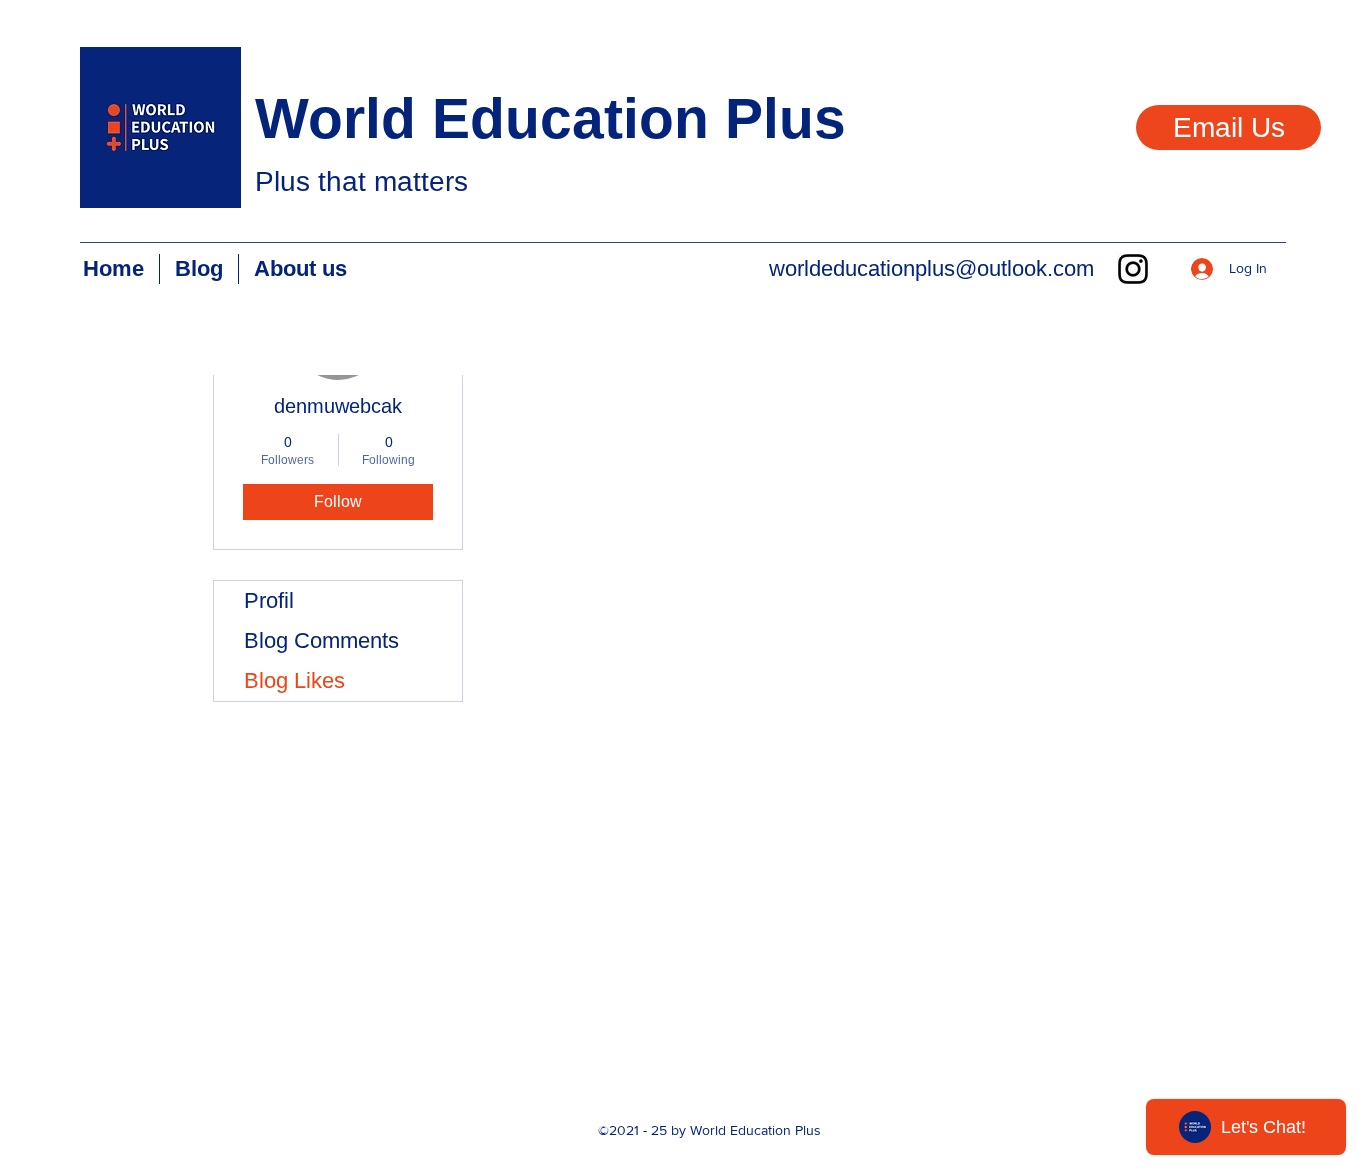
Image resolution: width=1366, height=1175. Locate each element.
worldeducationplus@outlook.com (931, 268)
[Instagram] (1133, 269)
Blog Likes (294, 680)
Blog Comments (321, 640)
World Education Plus (550, 118)
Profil (269, 600)
